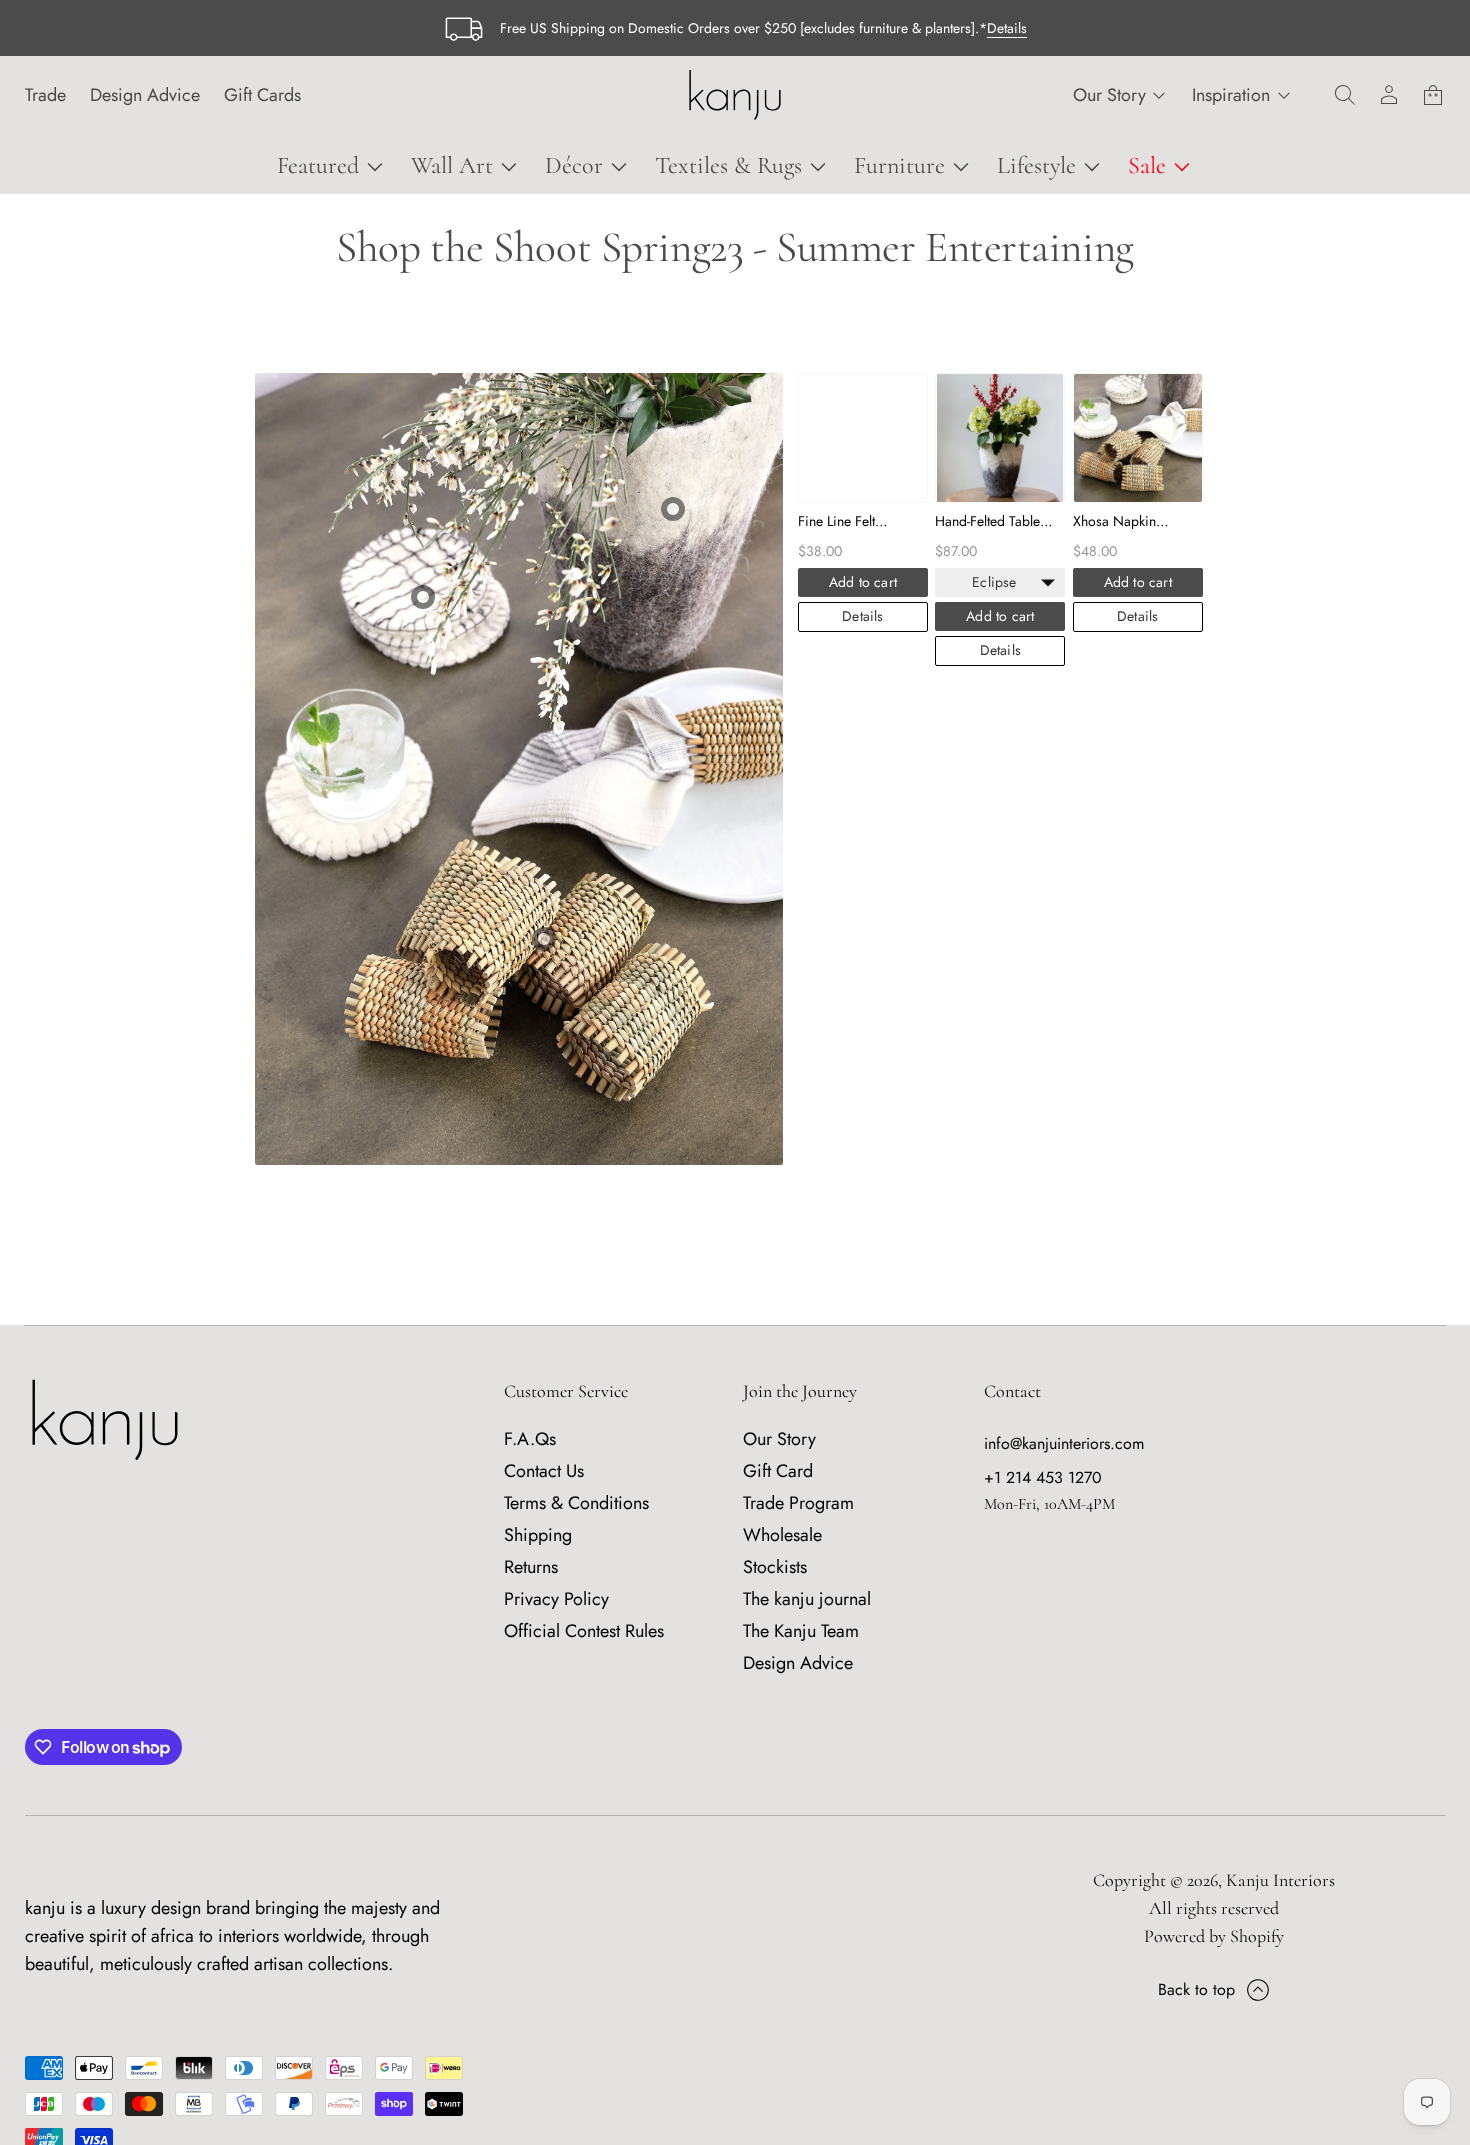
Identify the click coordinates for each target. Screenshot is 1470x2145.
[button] (1345, 95)
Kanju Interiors (1280, 1880)
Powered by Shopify (1214, 1936)
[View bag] (1433, 95)
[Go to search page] (1345, 95)
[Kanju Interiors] (734, 95)
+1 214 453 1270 (1043, 1477)
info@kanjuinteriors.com (1064, 1443)
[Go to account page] (1389, 95)
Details (1007, 28)
